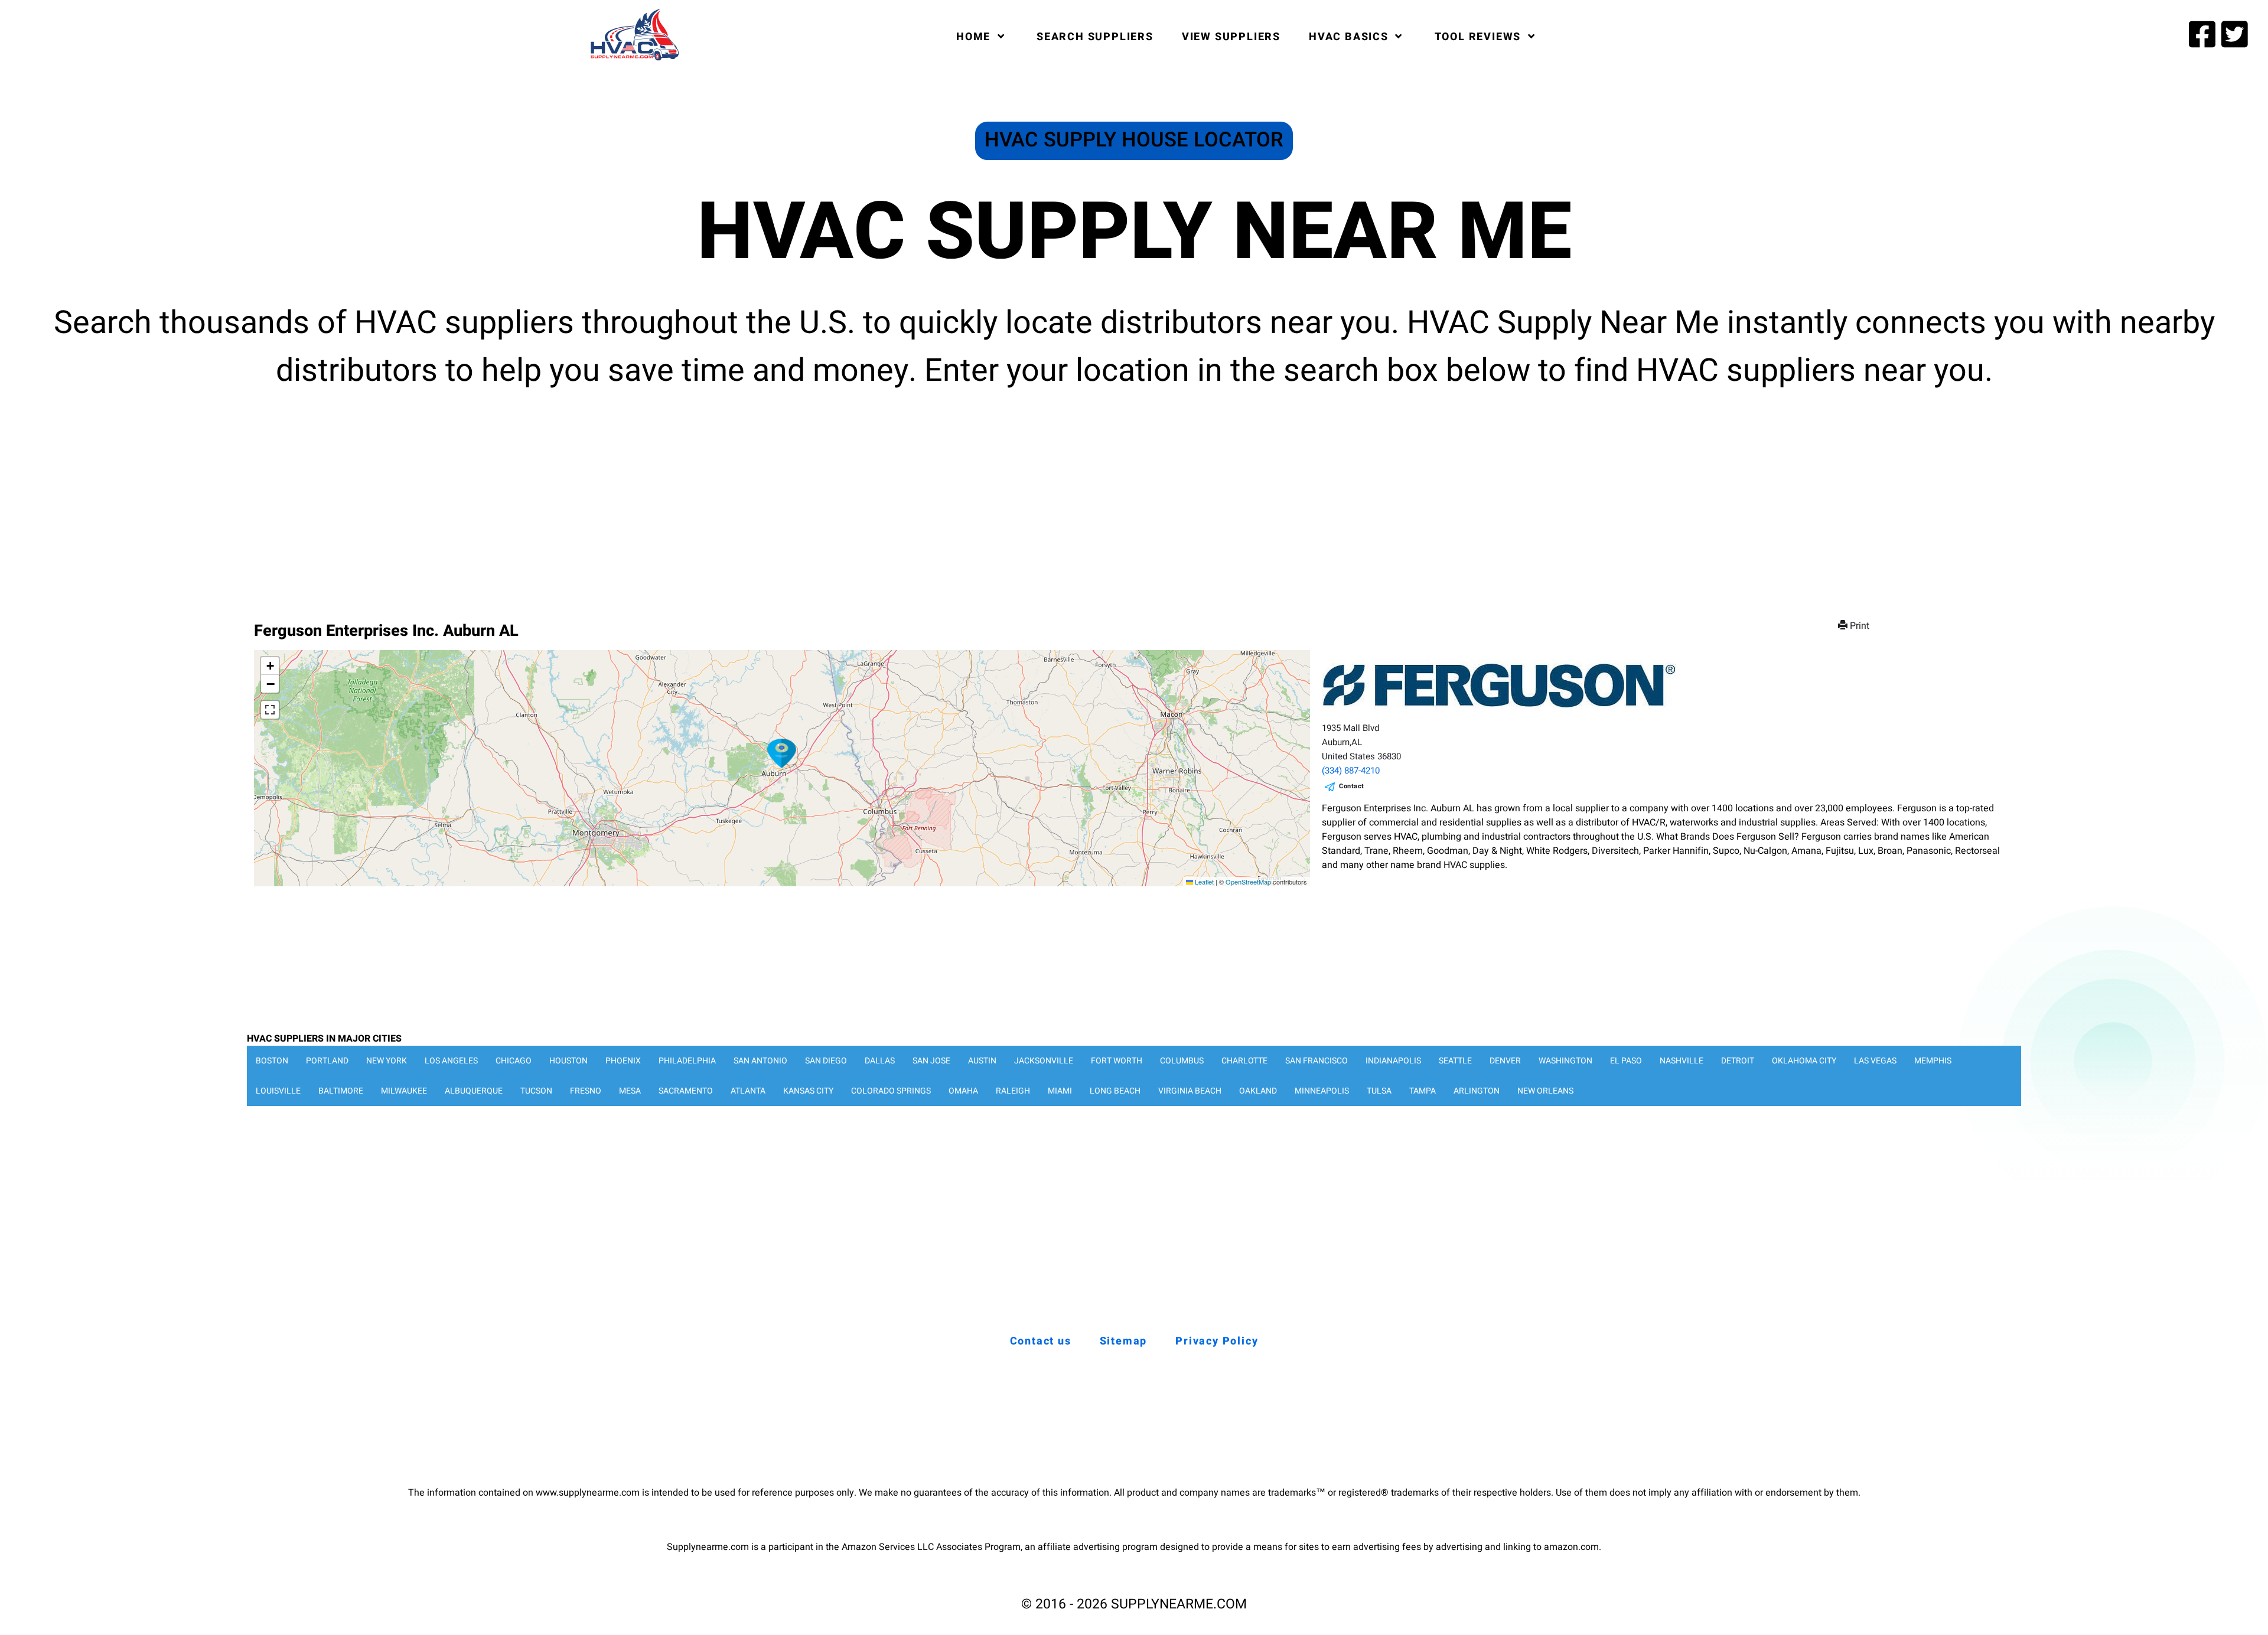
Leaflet (1203, 882)
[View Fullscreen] (270, 710)
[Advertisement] (1134, 496)
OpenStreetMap (1248, 882)
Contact (1352, 786)
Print (1860, 626)
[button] (782, 753)
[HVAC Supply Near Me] (633, 60)
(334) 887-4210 (1351, 771)
